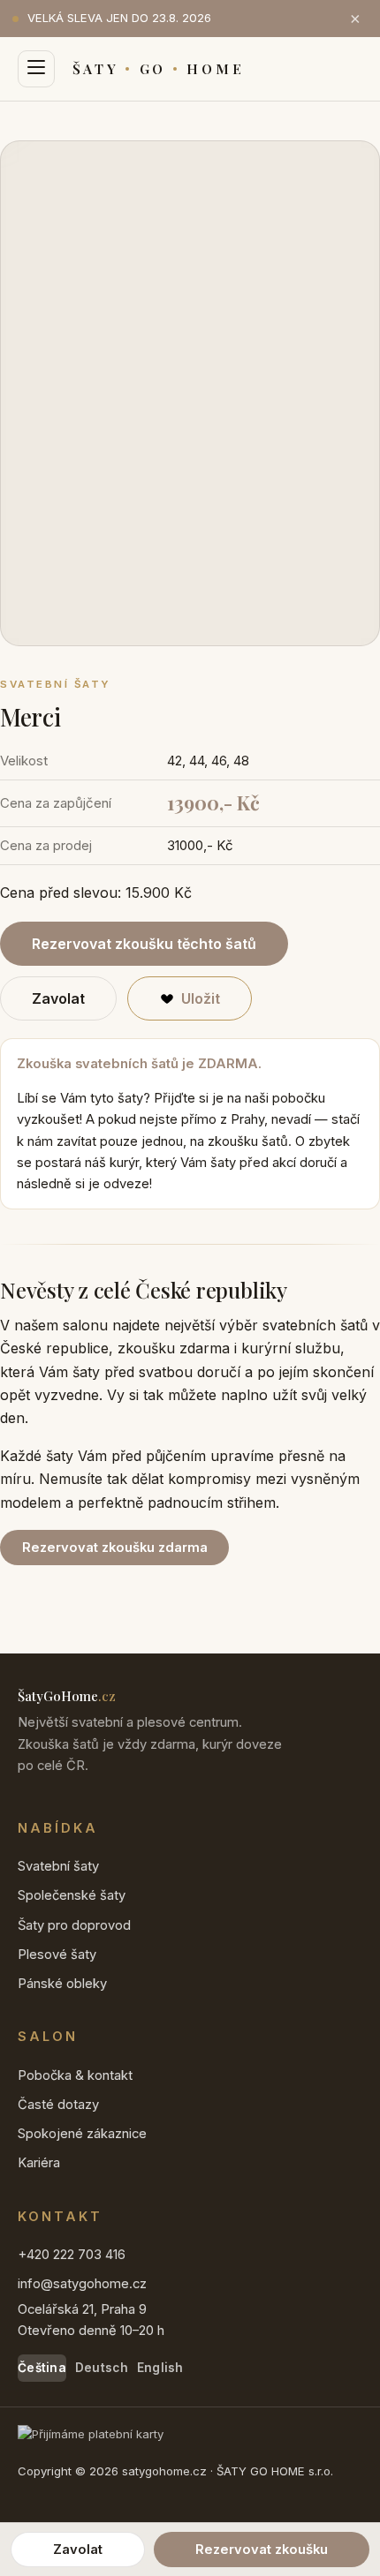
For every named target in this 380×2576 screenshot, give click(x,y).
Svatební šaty (58, 1866)
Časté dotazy (58, 2105)
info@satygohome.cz (82, 2284)
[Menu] (36, 69)
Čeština (42, 2368)
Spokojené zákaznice (82, 2134)
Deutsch (102, 2368)
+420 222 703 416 (72, 2255)
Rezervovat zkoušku (262, 2550)
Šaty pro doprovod (74, 1925)
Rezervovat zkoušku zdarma (115, 1548)
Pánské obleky (62, 1984)
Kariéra (39, 2163)
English (160, 2368)
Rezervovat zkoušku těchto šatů (144, 944)
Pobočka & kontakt (75, 2075)
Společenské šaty (72, 1895)
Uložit (201, 998)
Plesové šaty (57, 1955)
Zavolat (58, 998)
